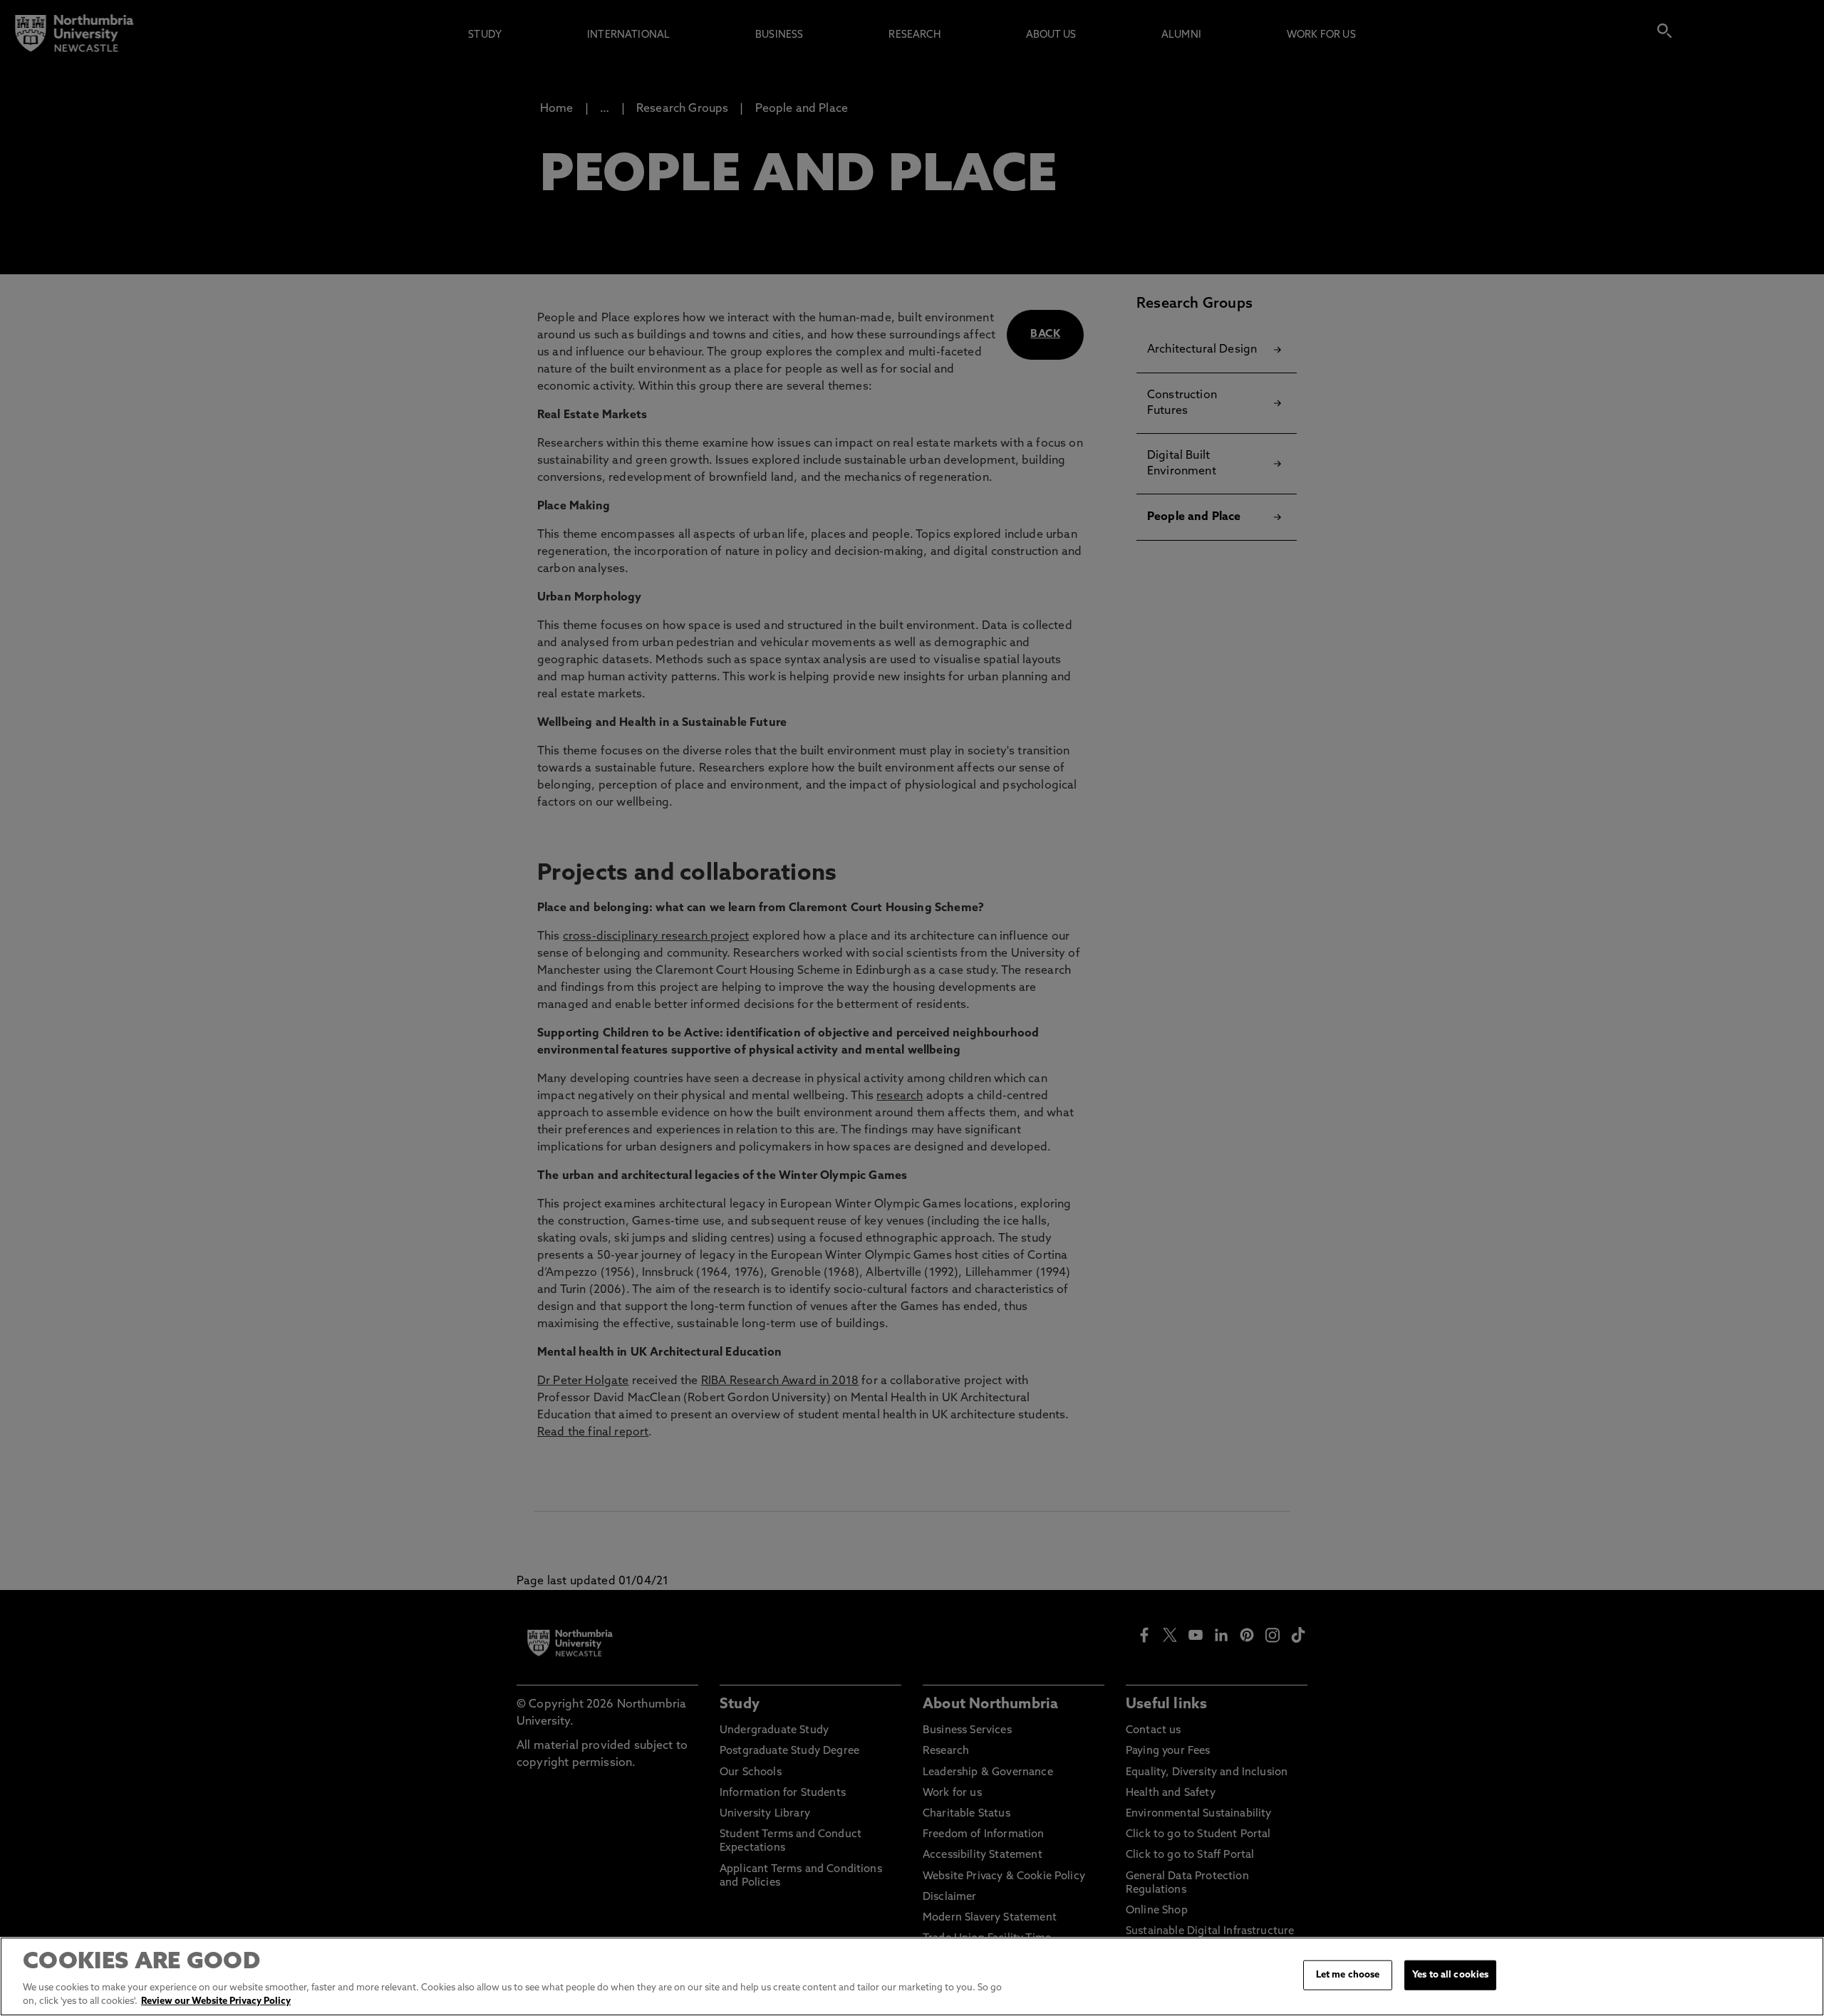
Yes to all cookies (1450, 1975)
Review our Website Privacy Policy (216, 2001)
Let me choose (1348, 1975)
